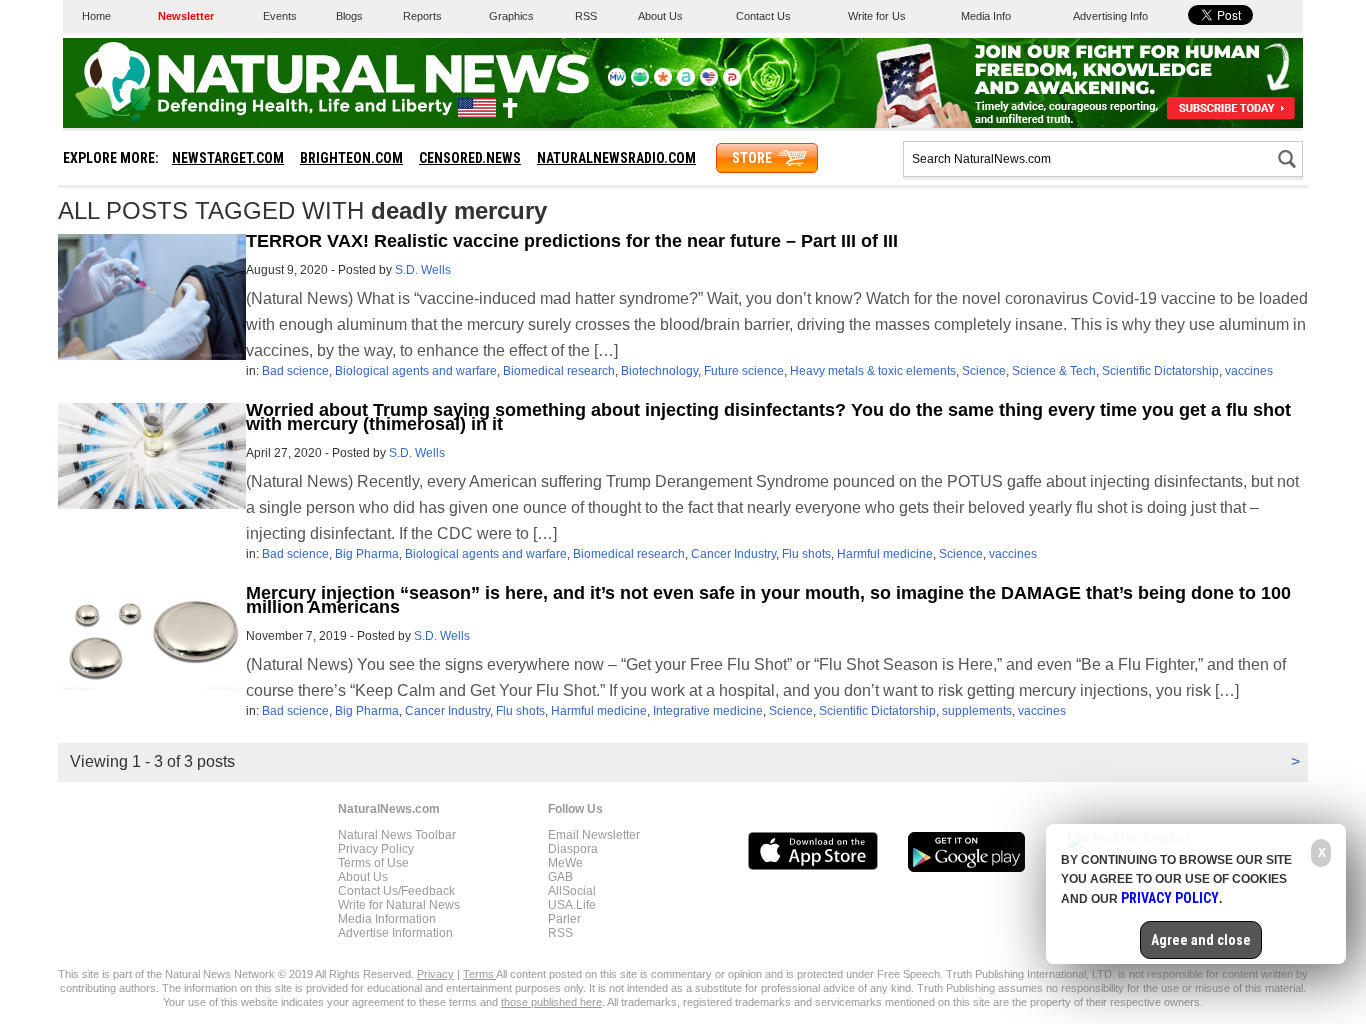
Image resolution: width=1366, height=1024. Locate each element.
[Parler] (732, 82)
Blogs (349, 16)
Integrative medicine (708, 711)
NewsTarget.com (228, 158)
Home (96, 16)
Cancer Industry (733, 554)
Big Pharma (367, 554)
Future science (744, 371)
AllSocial (572, 891)
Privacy (435, 974)
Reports (422, 16)
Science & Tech (1054, 371)
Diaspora (573, 849)
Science (984, 371)
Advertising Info (1110, 16)
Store (752, 158)
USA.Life (572, 905)
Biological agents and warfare (416, 371)
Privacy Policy (376, 849)
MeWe (565, 863)
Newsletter (186, 16)
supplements (977, 711)
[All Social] (686, 82)
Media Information (387, 919)
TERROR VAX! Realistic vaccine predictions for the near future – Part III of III (572, 241)
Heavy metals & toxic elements (873, 371)
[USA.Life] (709, 82)
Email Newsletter (594, 835)
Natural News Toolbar (397, 835)
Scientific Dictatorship (1160, 371)
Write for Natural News (399, 905)
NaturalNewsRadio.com (616, 158)
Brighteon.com (351, 158)
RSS (586, 16)
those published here (551, 1002)
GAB (560, 877)
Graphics (511, 16)
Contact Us (763, 16)
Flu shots (806, 554)
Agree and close (1201, 940)
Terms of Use (373, 863)
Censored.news (470, 158)
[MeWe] (617, 82)
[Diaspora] (663, 82)
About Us (660, 16)
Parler (564, 919)
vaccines (1249, 371)
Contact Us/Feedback (396, 891)
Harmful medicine (885, 554)
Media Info (986, 16)
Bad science (295, 371)
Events (280, 16)
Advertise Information (395, 933)
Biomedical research (559, 371)
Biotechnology (659, 371)
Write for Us (877, 16)
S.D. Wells (423, 270)
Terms (479, 974)
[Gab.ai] (640, 82)
